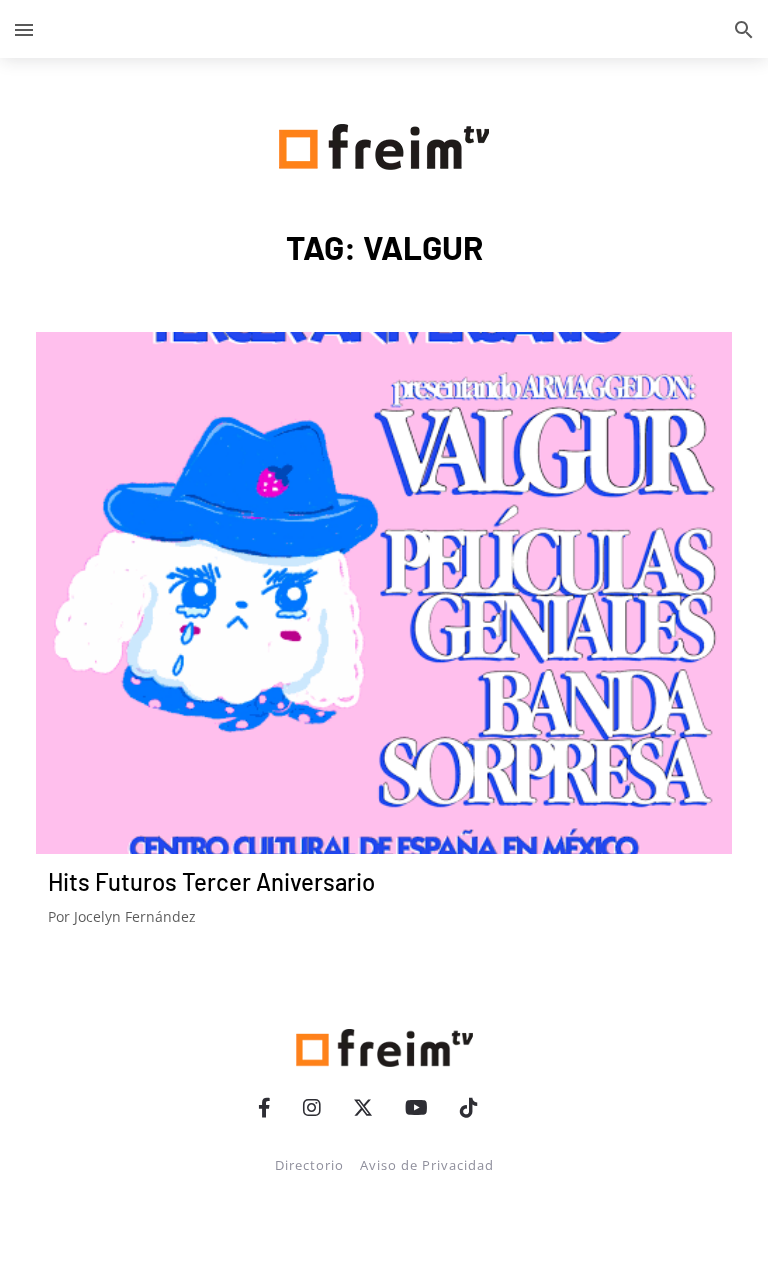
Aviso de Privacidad (427, 1165)
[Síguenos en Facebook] (264, 1107)
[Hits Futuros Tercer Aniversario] (384, 593)
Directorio (309, 1165)
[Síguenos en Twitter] (363, 1107)
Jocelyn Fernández (135, 916)
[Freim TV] (384, 143)
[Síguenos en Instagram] (312, 1107)
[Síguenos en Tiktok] (469, 1107)
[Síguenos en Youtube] (416, 1107)
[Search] (744, 29)
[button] (24, 29)
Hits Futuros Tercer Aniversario (211, 881)
